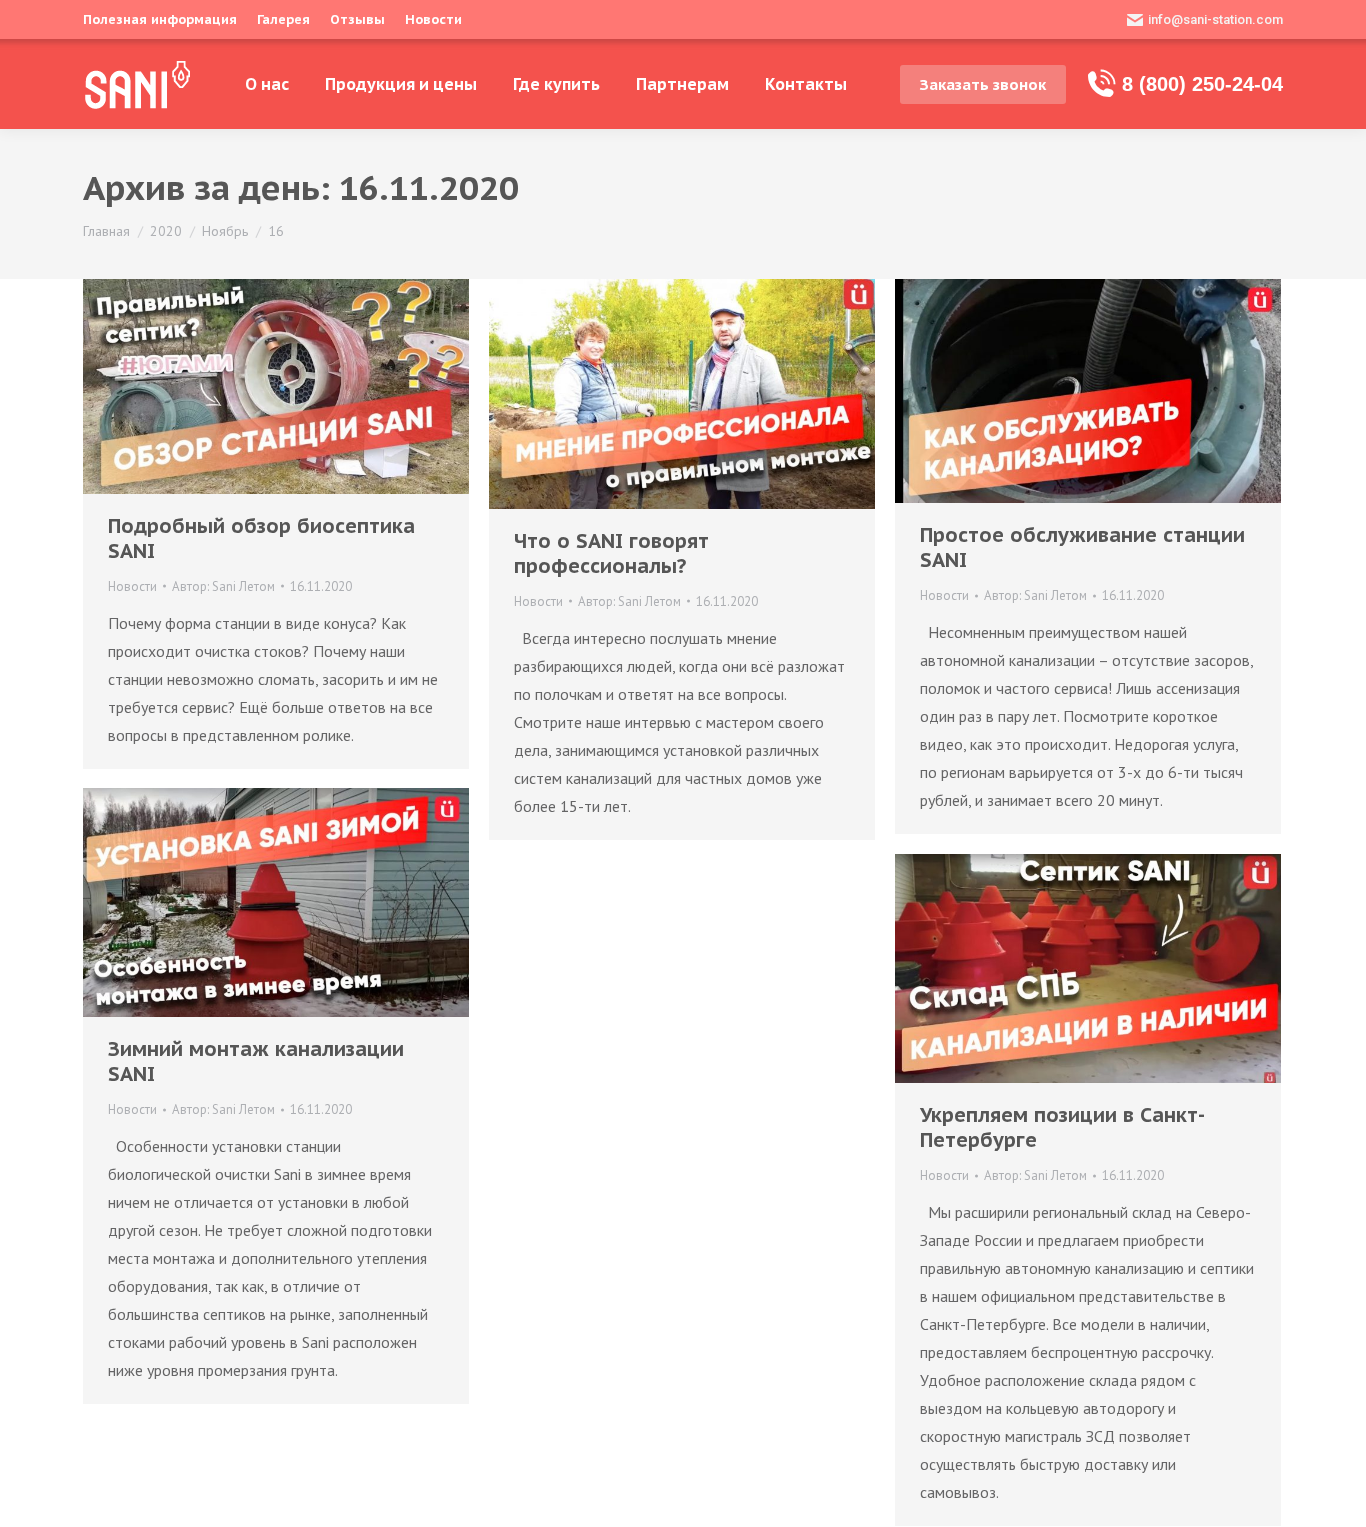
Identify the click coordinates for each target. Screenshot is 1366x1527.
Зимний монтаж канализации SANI (256, 1062)
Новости (132, 586)
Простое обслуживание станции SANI (1082, 548)
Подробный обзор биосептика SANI (261, 539)
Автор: (223, 586)
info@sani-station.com (1215, 19)
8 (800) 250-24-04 (1202, 84)
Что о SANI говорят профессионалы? (611, 554)
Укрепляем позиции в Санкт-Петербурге (1062, 1128)
